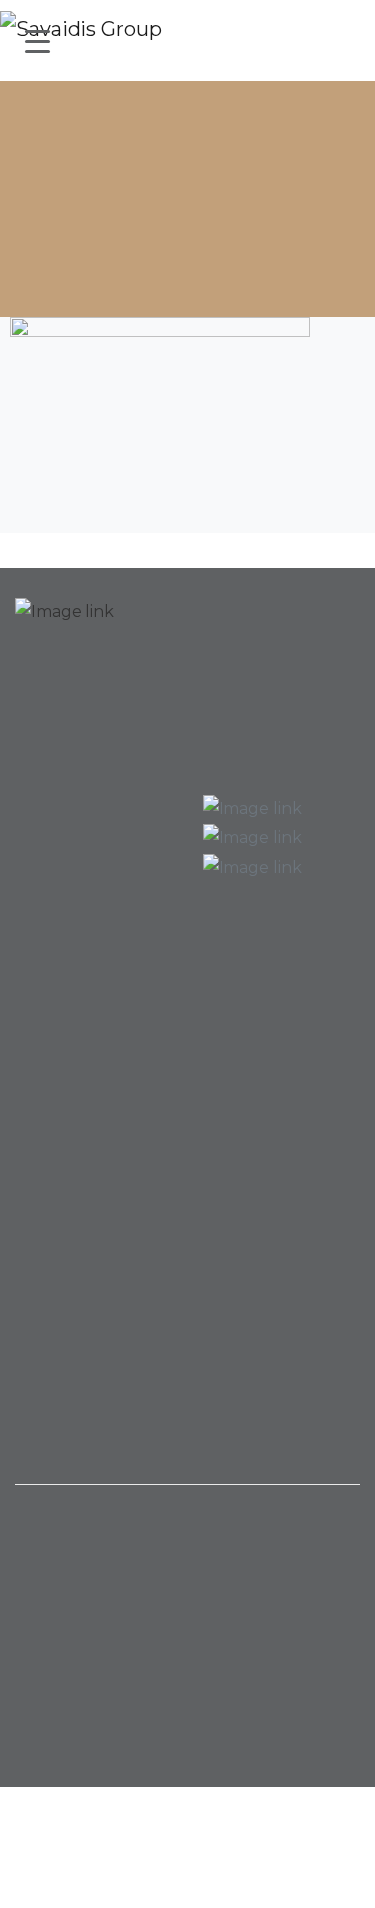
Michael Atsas (188, 1892)
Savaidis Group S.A (104, 1840)
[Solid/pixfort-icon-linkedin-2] (188, 1552)
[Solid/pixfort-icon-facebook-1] (148, 1552)
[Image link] (64, 627)
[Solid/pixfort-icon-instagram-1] (228, 1552)
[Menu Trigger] (37, 40)
